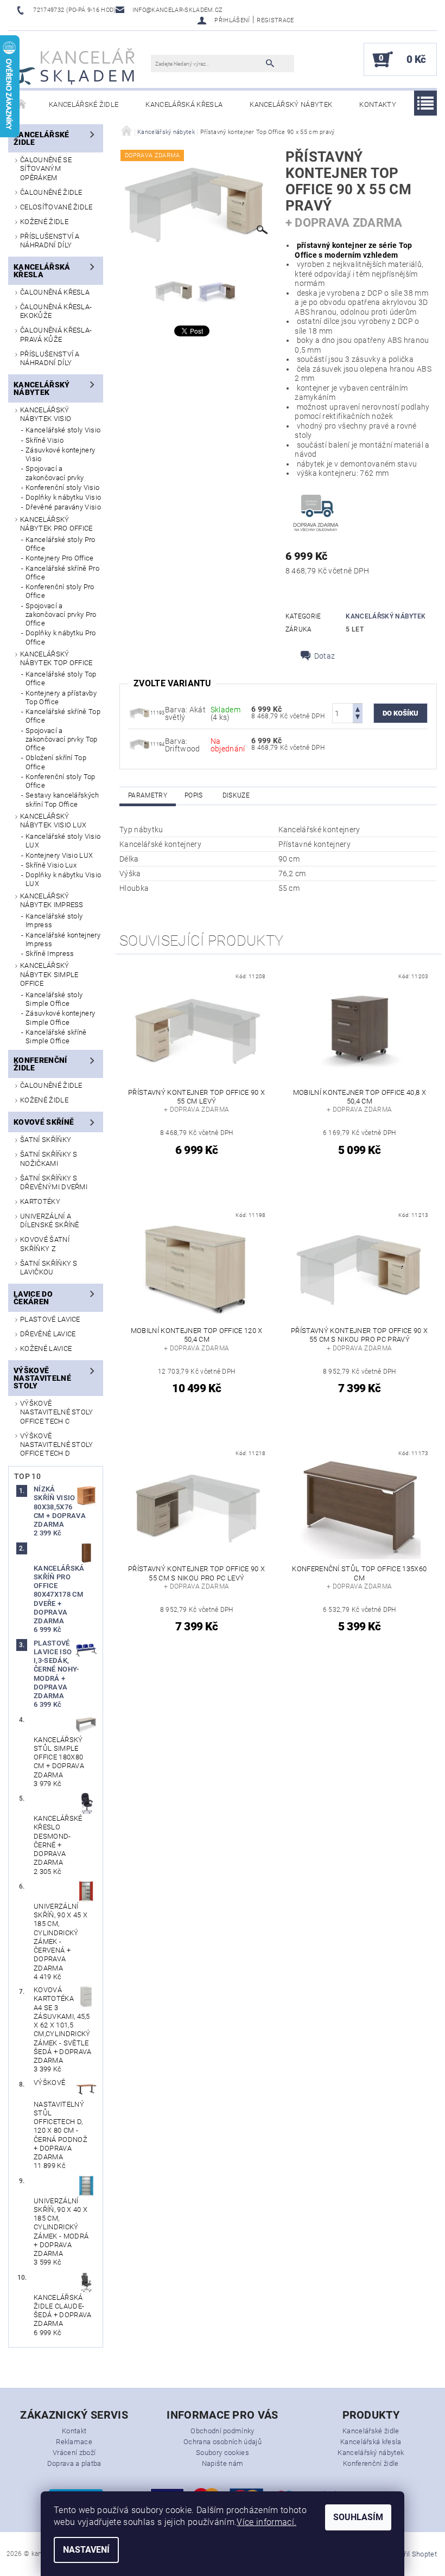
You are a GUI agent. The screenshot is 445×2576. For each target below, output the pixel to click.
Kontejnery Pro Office (60, 558)
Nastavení (86, 2550)
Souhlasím (358, 2517)
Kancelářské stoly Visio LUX (63, 841)
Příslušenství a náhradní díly (50, 241)
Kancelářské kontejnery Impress (63, 939)
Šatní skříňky (46, 1140)
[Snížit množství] (358, 718)
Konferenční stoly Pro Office (60, 591)
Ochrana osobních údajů (223, 2442)
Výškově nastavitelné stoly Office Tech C (57, 1412)
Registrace (275, 20)
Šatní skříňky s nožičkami (49, 1159)
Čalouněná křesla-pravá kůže (56, 334)
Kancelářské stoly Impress (54, 920)
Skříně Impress (50, 954)
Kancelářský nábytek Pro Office (56, 524)
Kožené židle (44, 222)
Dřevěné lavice (48, 1334)
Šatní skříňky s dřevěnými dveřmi (54, 1182)
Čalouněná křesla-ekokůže (56, 311)
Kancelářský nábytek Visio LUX (53, 821)
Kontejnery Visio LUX (59, 855)
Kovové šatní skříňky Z (45, 1244)
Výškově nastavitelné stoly (42, 1378)
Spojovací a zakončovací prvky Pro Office (61, 615)
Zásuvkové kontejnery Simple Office (60, 1018)
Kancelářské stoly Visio (63, 430)
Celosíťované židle (56, 207)
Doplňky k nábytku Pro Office (61, 637)
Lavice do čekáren (33, 1298)
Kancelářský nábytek (291, 104)
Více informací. (266, 2522)
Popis (194, 795)
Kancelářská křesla (184, 104)
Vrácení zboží (74, 2453)
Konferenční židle (40, 1064)
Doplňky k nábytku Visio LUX (63, 879)
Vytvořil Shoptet (412, 2554)
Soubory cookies (223, 2453)
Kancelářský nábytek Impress (52, 900)
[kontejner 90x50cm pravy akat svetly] (139, 712)
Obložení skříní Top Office (56, 762)
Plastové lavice (50, 1319)
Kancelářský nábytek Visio (46, 414)
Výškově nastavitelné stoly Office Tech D (57, 1445)
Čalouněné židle (51, 192)
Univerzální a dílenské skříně (50, 1220)
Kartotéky (40, 1201)
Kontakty (378, 104)
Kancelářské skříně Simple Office (56, 1037)
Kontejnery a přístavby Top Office (61, 697)
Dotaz (325, 656)
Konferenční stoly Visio (62, 487)
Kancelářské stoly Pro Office (61, 544)
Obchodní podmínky (222, 2431)
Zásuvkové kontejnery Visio (60, 454)
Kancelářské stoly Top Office (61, 678)
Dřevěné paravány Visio (63, 507)
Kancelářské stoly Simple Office (54, 999)
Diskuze (236, 795)
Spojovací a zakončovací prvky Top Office (62, 739)
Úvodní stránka (22, 105)
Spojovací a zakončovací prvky (55, 473)
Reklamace (74, 2442)
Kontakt (74, 2431)
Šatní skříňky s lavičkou (49, 1268)
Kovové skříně (44, 1122)
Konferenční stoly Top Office (61, 781)
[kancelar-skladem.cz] (74, 65)
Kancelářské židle (84, 104)
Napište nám (223, 2463)
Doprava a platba (74, 2463)
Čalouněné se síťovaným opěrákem (46, 169)
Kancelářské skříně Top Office (63, 716)
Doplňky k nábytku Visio (63, 497)
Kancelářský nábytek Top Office (56, 658)
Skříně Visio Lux (51, 865)
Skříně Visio (44, 440)
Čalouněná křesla (55, 292)
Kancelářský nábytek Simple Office (49, 974)
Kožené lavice (46, 1348)
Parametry (148, 795)
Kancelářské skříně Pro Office (62, 573)
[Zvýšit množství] (358, 708)
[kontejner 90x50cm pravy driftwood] (139, 744)
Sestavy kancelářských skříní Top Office (62, 799)
